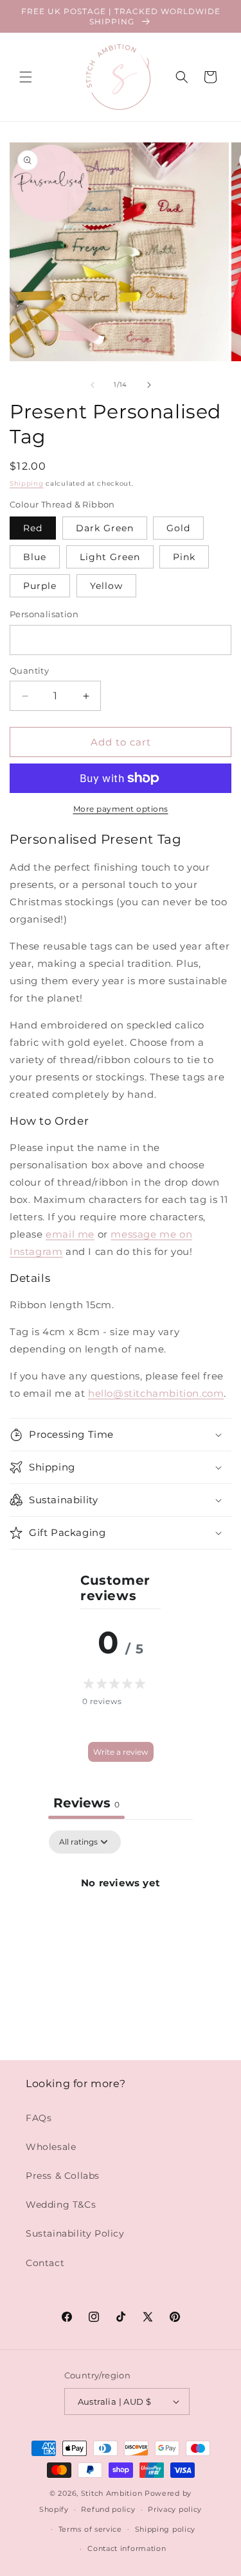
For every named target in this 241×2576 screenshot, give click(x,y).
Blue (35, 557)
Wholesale (51, 2147)
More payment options (121, 809)
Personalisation (44, 614)
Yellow (106, 586)
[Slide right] (149, 385)
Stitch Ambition (112, 2493)
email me (70, 1234)
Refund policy (108, 2509)
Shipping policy (165, 2529)
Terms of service (90, 2529)
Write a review (121, 1752)
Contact (45, 2263)
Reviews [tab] (86, 1803)
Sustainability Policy (75, 2233)
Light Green (110, 557)
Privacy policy (175, 2509)
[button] (26, 77)
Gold (178, 528)
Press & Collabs (63, 2176)
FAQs (39, 2118)
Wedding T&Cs (61, 2205)
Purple (40, 586)
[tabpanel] (121, 1926)
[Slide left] (93, 385)
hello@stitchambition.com (156, 1393)
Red (33, 528)
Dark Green (105, 528)
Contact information (127, 2548)
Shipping (27, 483)
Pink (184, 557)
